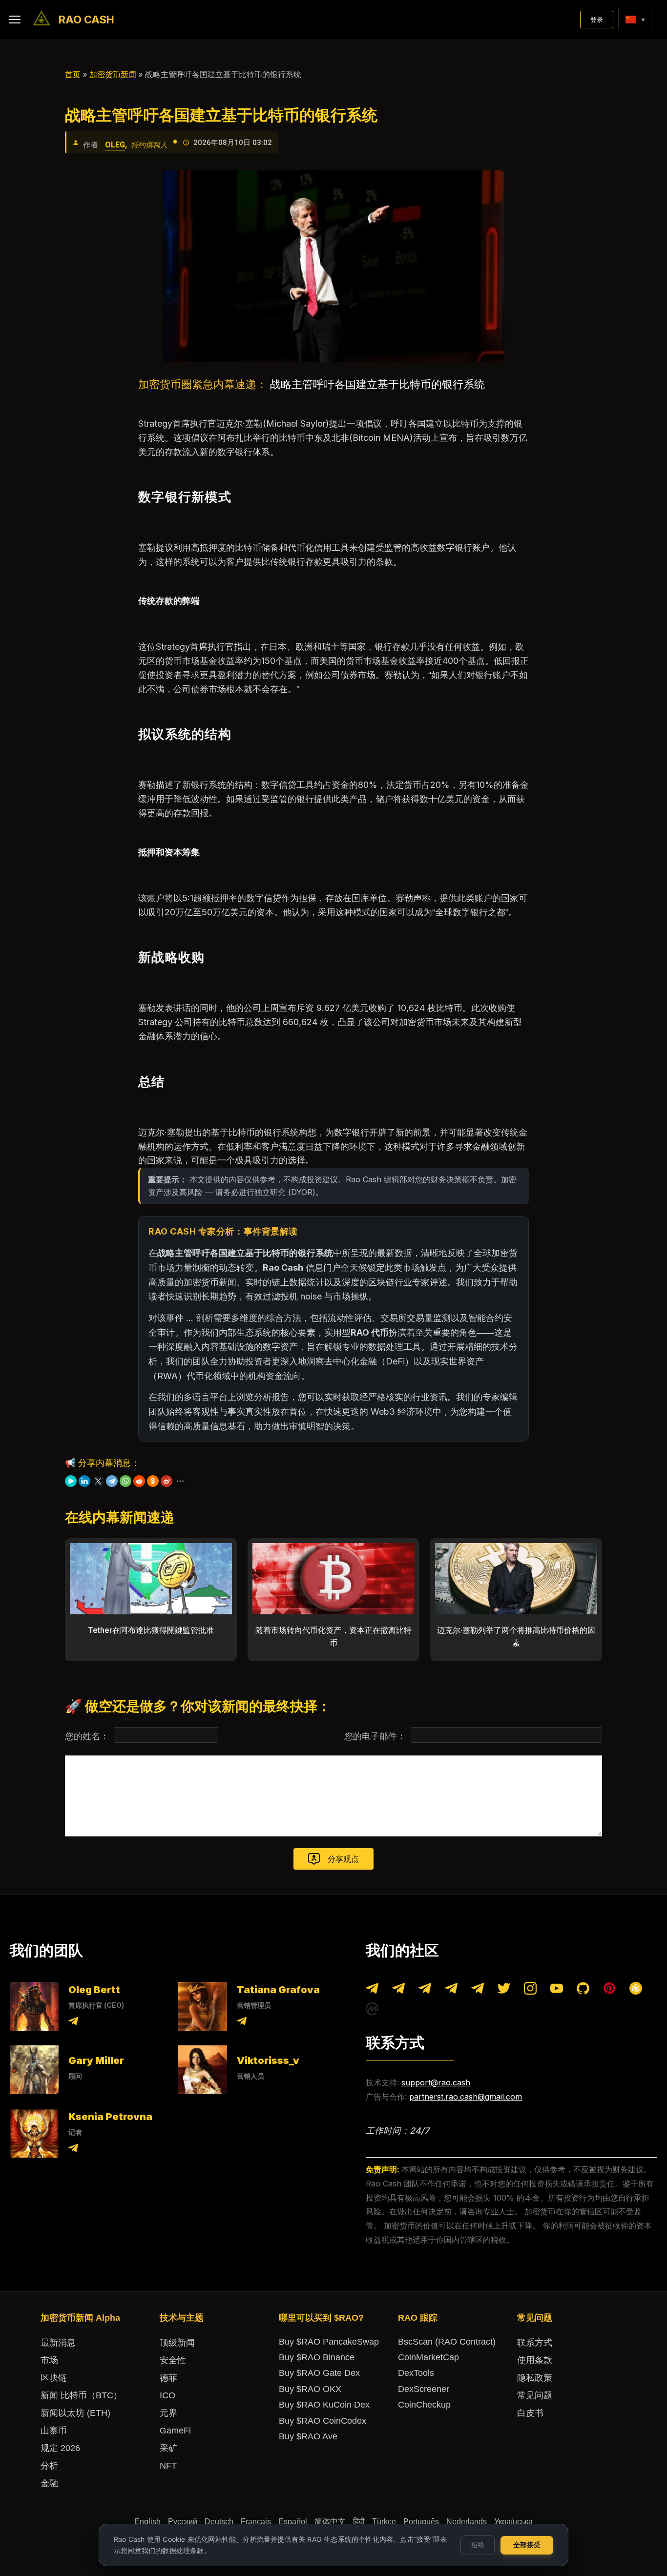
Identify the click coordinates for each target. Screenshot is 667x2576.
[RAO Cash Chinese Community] (425, 1990)
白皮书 (530, 2413)
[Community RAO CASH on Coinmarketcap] (372, 2011)
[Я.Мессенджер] (71, 1481)
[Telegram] (112, 1481)
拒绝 (478, 2545)
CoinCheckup (424, 2405)
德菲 (168, 2378)
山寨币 (54, 2431)
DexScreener (424, 2389)
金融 (49, 2483)
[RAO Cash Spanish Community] (451, 1990)
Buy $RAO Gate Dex (319, 2373)
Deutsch (219, 2522)
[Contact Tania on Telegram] (242, 2023)
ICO (167, 2395)
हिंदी (359, 2522)
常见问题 (535, 2395)
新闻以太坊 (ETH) (75, 2413)
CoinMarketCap (428, 2357)
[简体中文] (631, 20)
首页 (73, 74)
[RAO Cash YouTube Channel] (557, 1990)
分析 (49, 2466)
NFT (168, 2466)
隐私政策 (535, 2378)
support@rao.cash (436, 2082)
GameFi (175, 2431)
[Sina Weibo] (167, 1481)
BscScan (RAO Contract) (447, 2342)
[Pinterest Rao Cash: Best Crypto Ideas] (609, 1990)
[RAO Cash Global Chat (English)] (398, 1990)
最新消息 (58, 2343)
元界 (168, 2413)
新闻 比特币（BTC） (81, 2395)
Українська (513, 2522)
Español (293, 2522)
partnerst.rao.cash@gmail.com (466, 2097)
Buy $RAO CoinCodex (323, 2421)
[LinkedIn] (84, 1481)
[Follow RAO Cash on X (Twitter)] (504, 1990)
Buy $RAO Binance (317, 2357)
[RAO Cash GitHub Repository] (583, 1990)
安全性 (173, 2360)
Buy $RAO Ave (308, 2436)
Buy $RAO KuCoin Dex (324, 2405)
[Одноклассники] (153, 1481)
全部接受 (527, 2545)
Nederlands (467, 2522)
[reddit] (139, 1481)
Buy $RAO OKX (310, 2389)
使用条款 (535, 2360)
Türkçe (384, 2522)
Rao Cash (86, 20)
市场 (49, 2360)
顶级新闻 (177, 2343)
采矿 (168, 2448)
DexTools (416, 2373)
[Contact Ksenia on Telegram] (73, 2150)
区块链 (54, 2378)
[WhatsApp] (125, 1481)
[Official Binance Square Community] (636, 1990)
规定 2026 (60, 2448)
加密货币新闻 (113, 74)
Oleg (115, 145)
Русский (183, 2522)
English (147, 2522)
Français (256, 2522)
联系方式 (535, 2343)
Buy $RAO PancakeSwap (329, 2342)
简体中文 (330, 2522)
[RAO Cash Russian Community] (478, 1990)
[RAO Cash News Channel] (372, 1990)
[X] (98, 1481)
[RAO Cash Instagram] (530, 1990)
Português (421, 2522)
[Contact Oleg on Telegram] (73, 2023)
